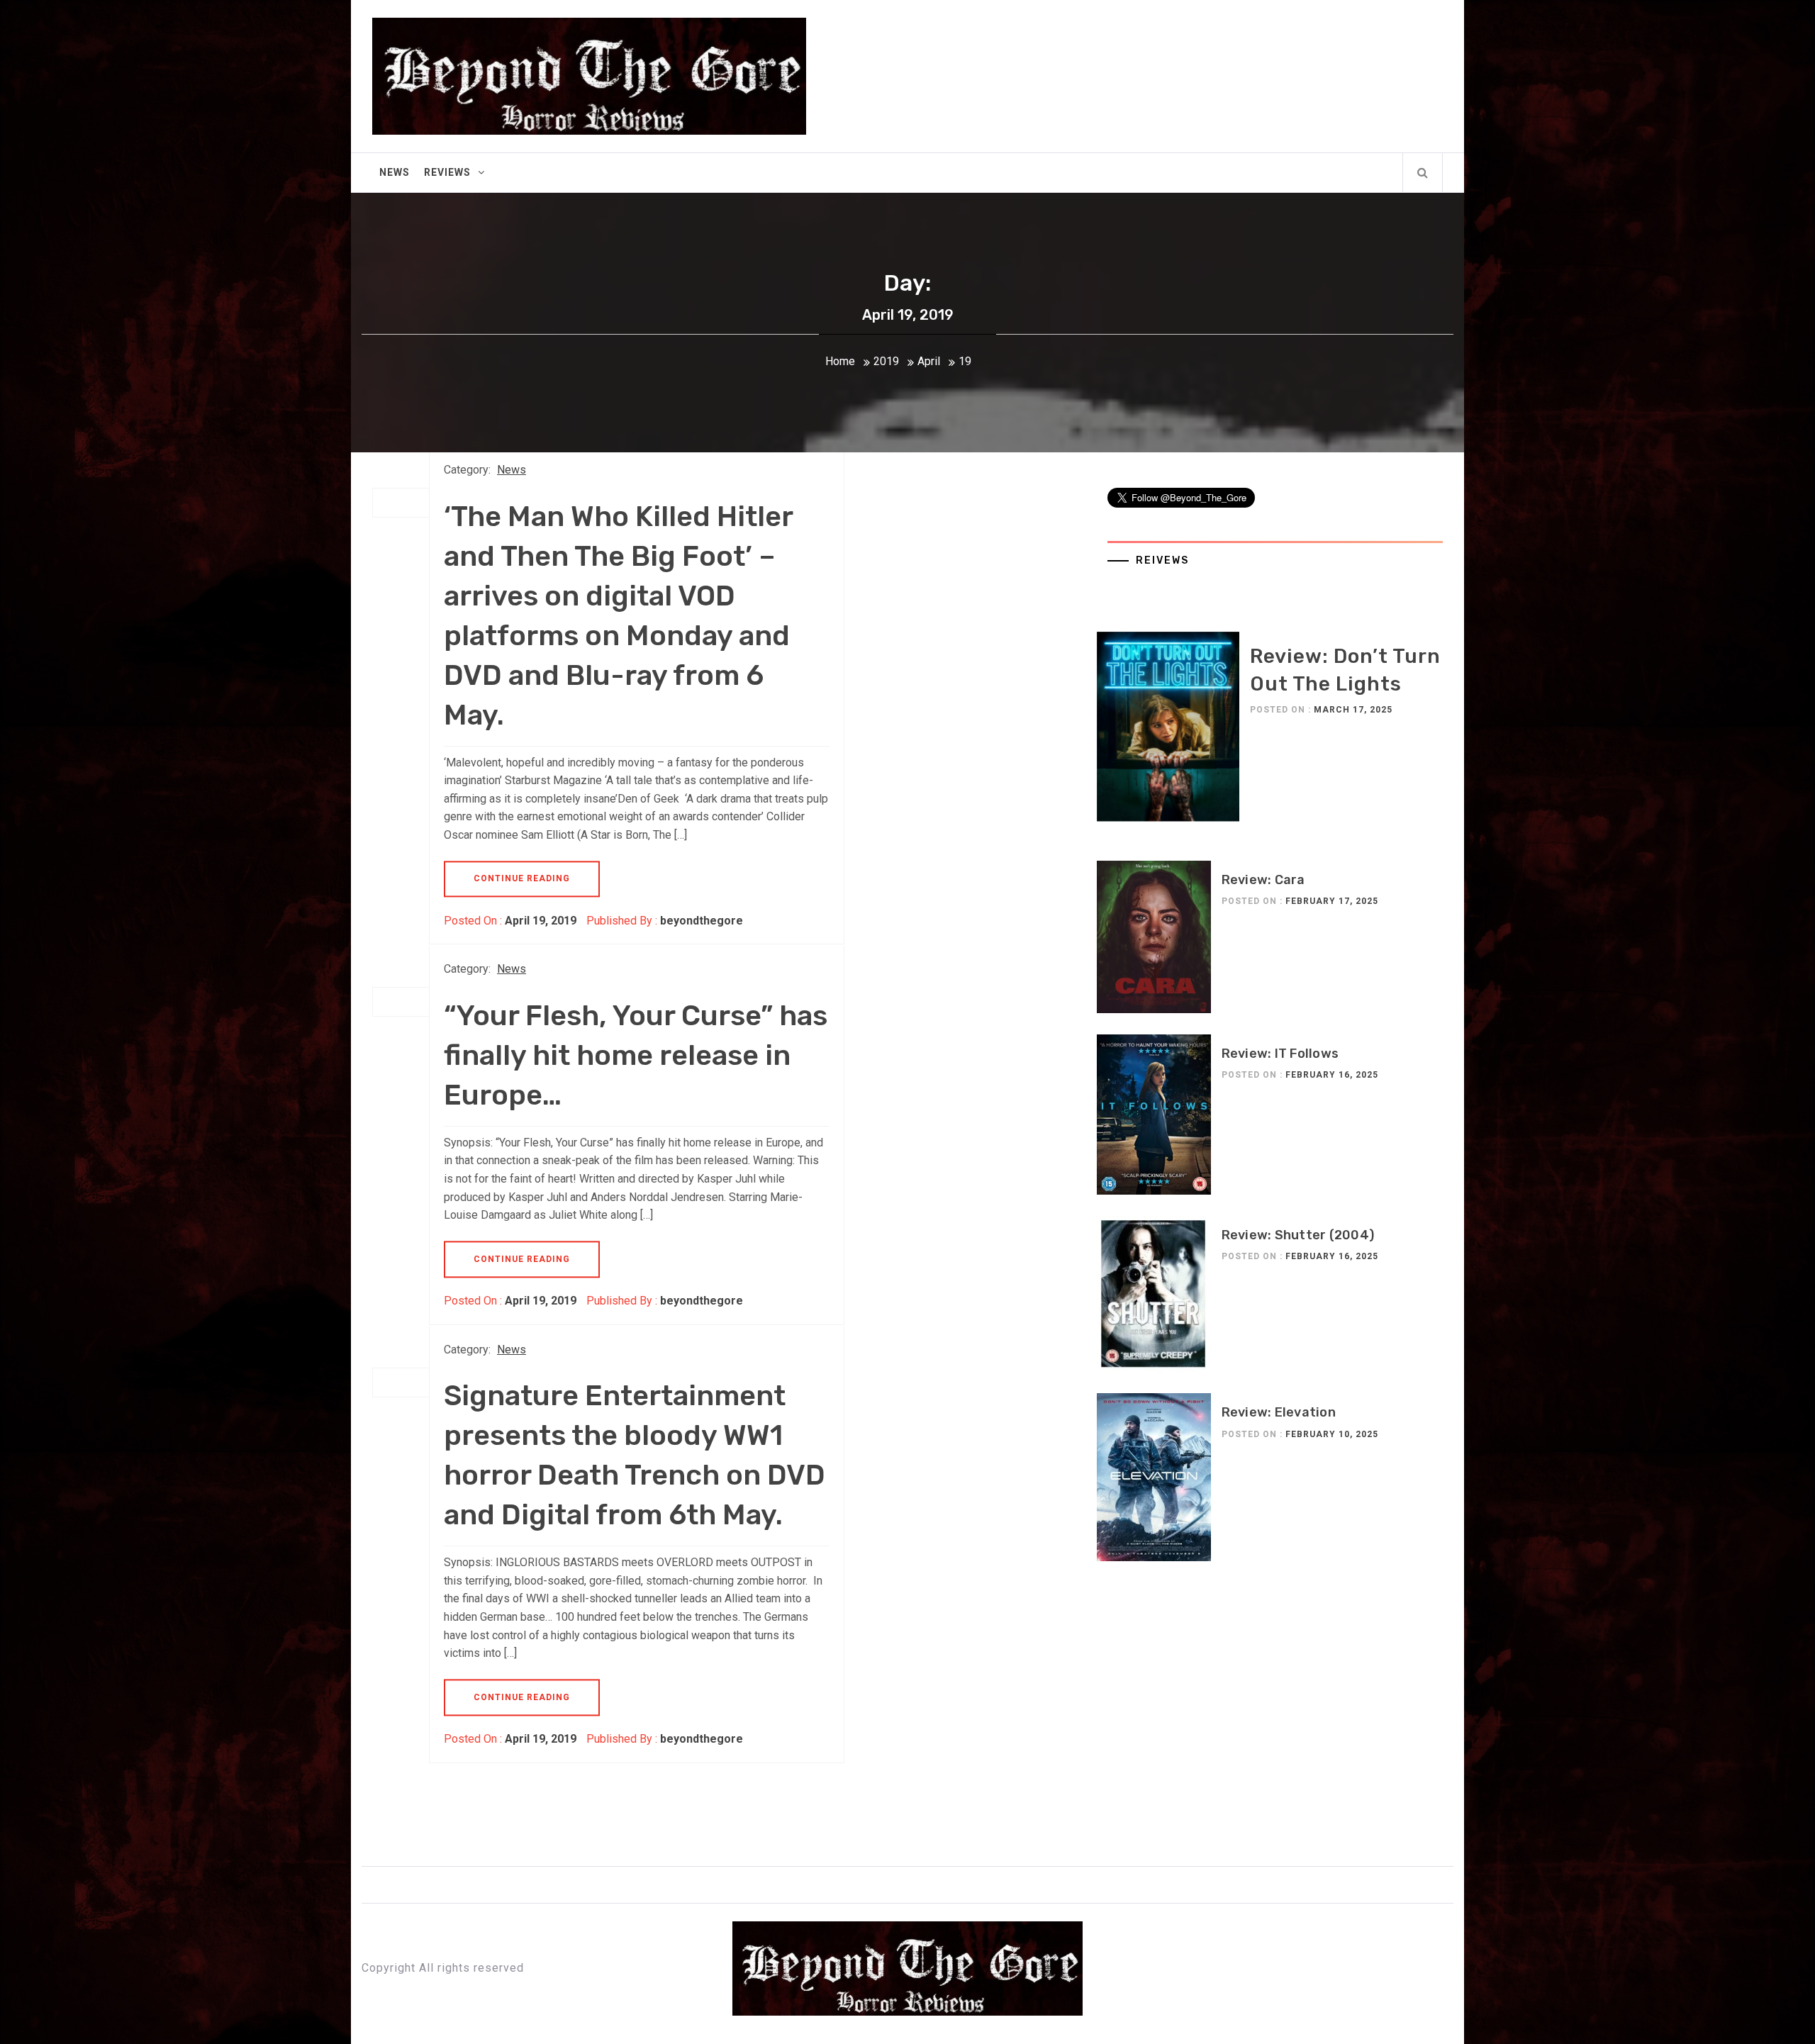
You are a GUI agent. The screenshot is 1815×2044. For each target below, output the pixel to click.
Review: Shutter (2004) (1298, 1235)
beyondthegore (702, 921)
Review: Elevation (1279, 1412)
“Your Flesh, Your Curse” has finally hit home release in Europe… (636, 1055)
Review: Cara (1263, 880)
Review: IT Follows (1280, 1054)
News (395, 172)
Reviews (447, 172)
